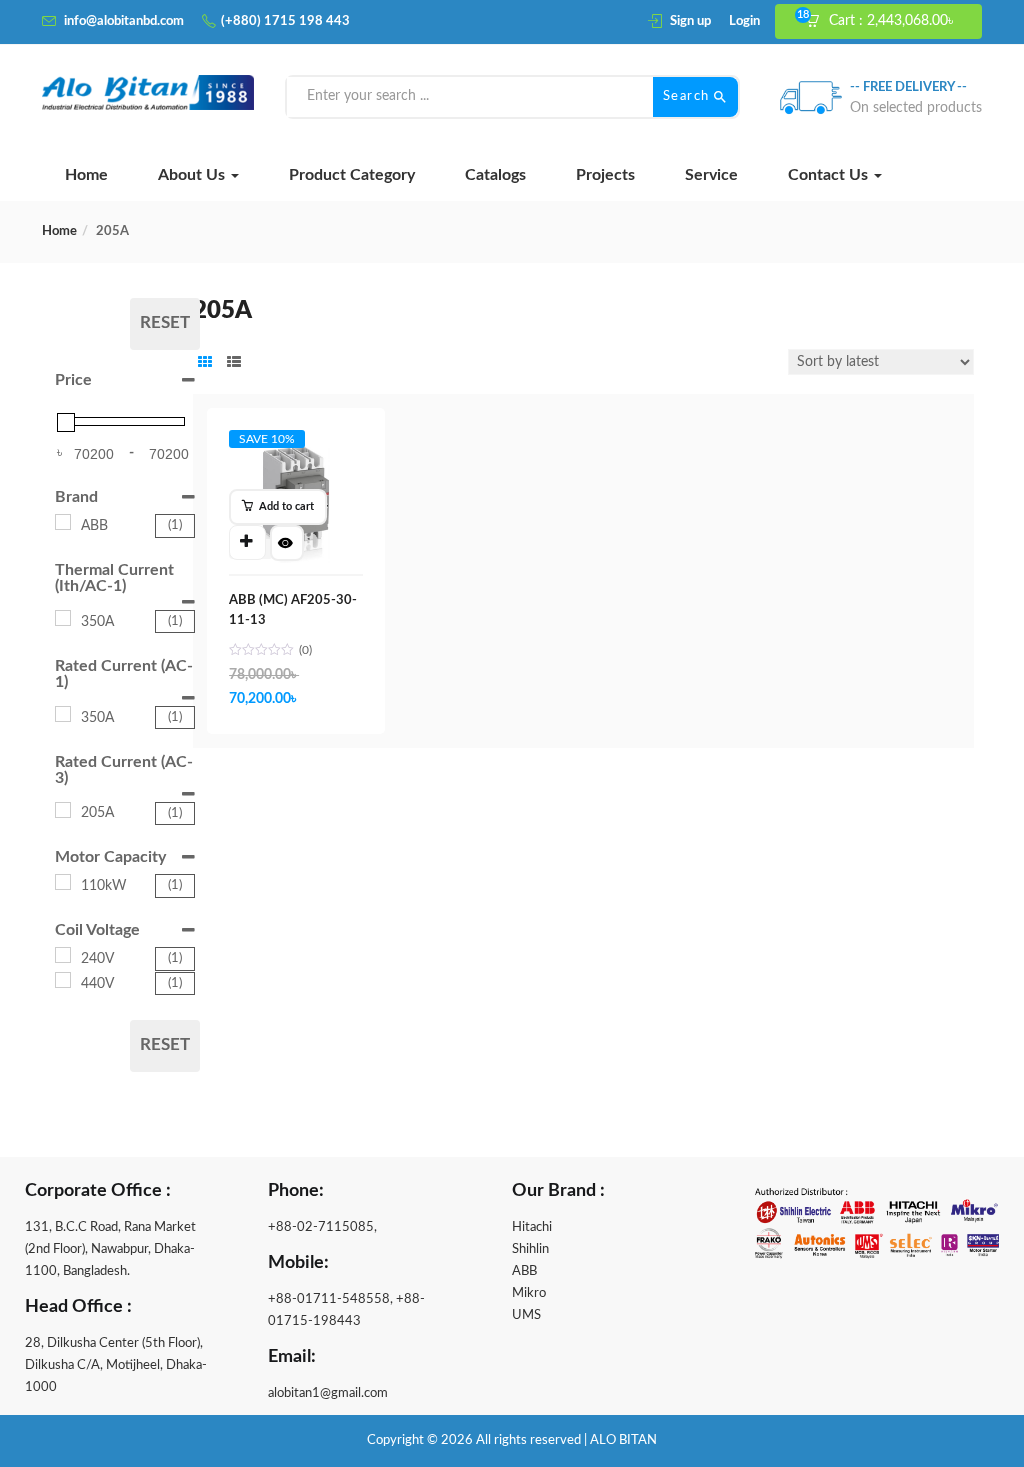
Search (689, 96)
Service (711, 175)
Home (86, 175)
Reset (165, 322)
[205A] (63, 810)
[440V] (63, 980)
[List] (234, 364)
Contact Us (830, 175)
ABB (524, 1271)
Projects (605, 175)
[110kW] (63, 882)
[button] (887, 22)
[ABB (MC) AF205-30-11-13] (296, 449)
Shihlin (530, 1249)
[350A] (63, 618)
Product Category (352, 175)
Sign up (690, 21)
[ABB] (63, 522)
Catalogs (495, 175)
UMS (526, 1315)
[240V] (63, 955)
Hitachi (532, 1227)
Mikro (529, 1293)
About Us (193, 175)
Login (744, 21)
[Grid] (205, 364)
